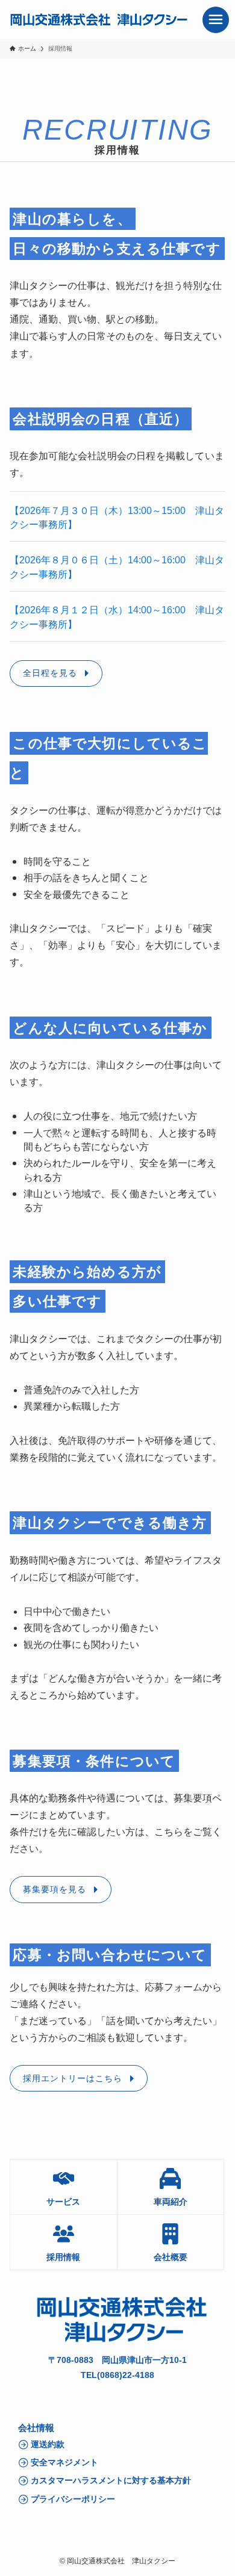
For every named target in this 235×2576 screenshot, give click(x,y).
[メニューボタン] (216, 20)
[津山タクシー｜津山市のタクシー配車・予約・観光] (99, 20)
